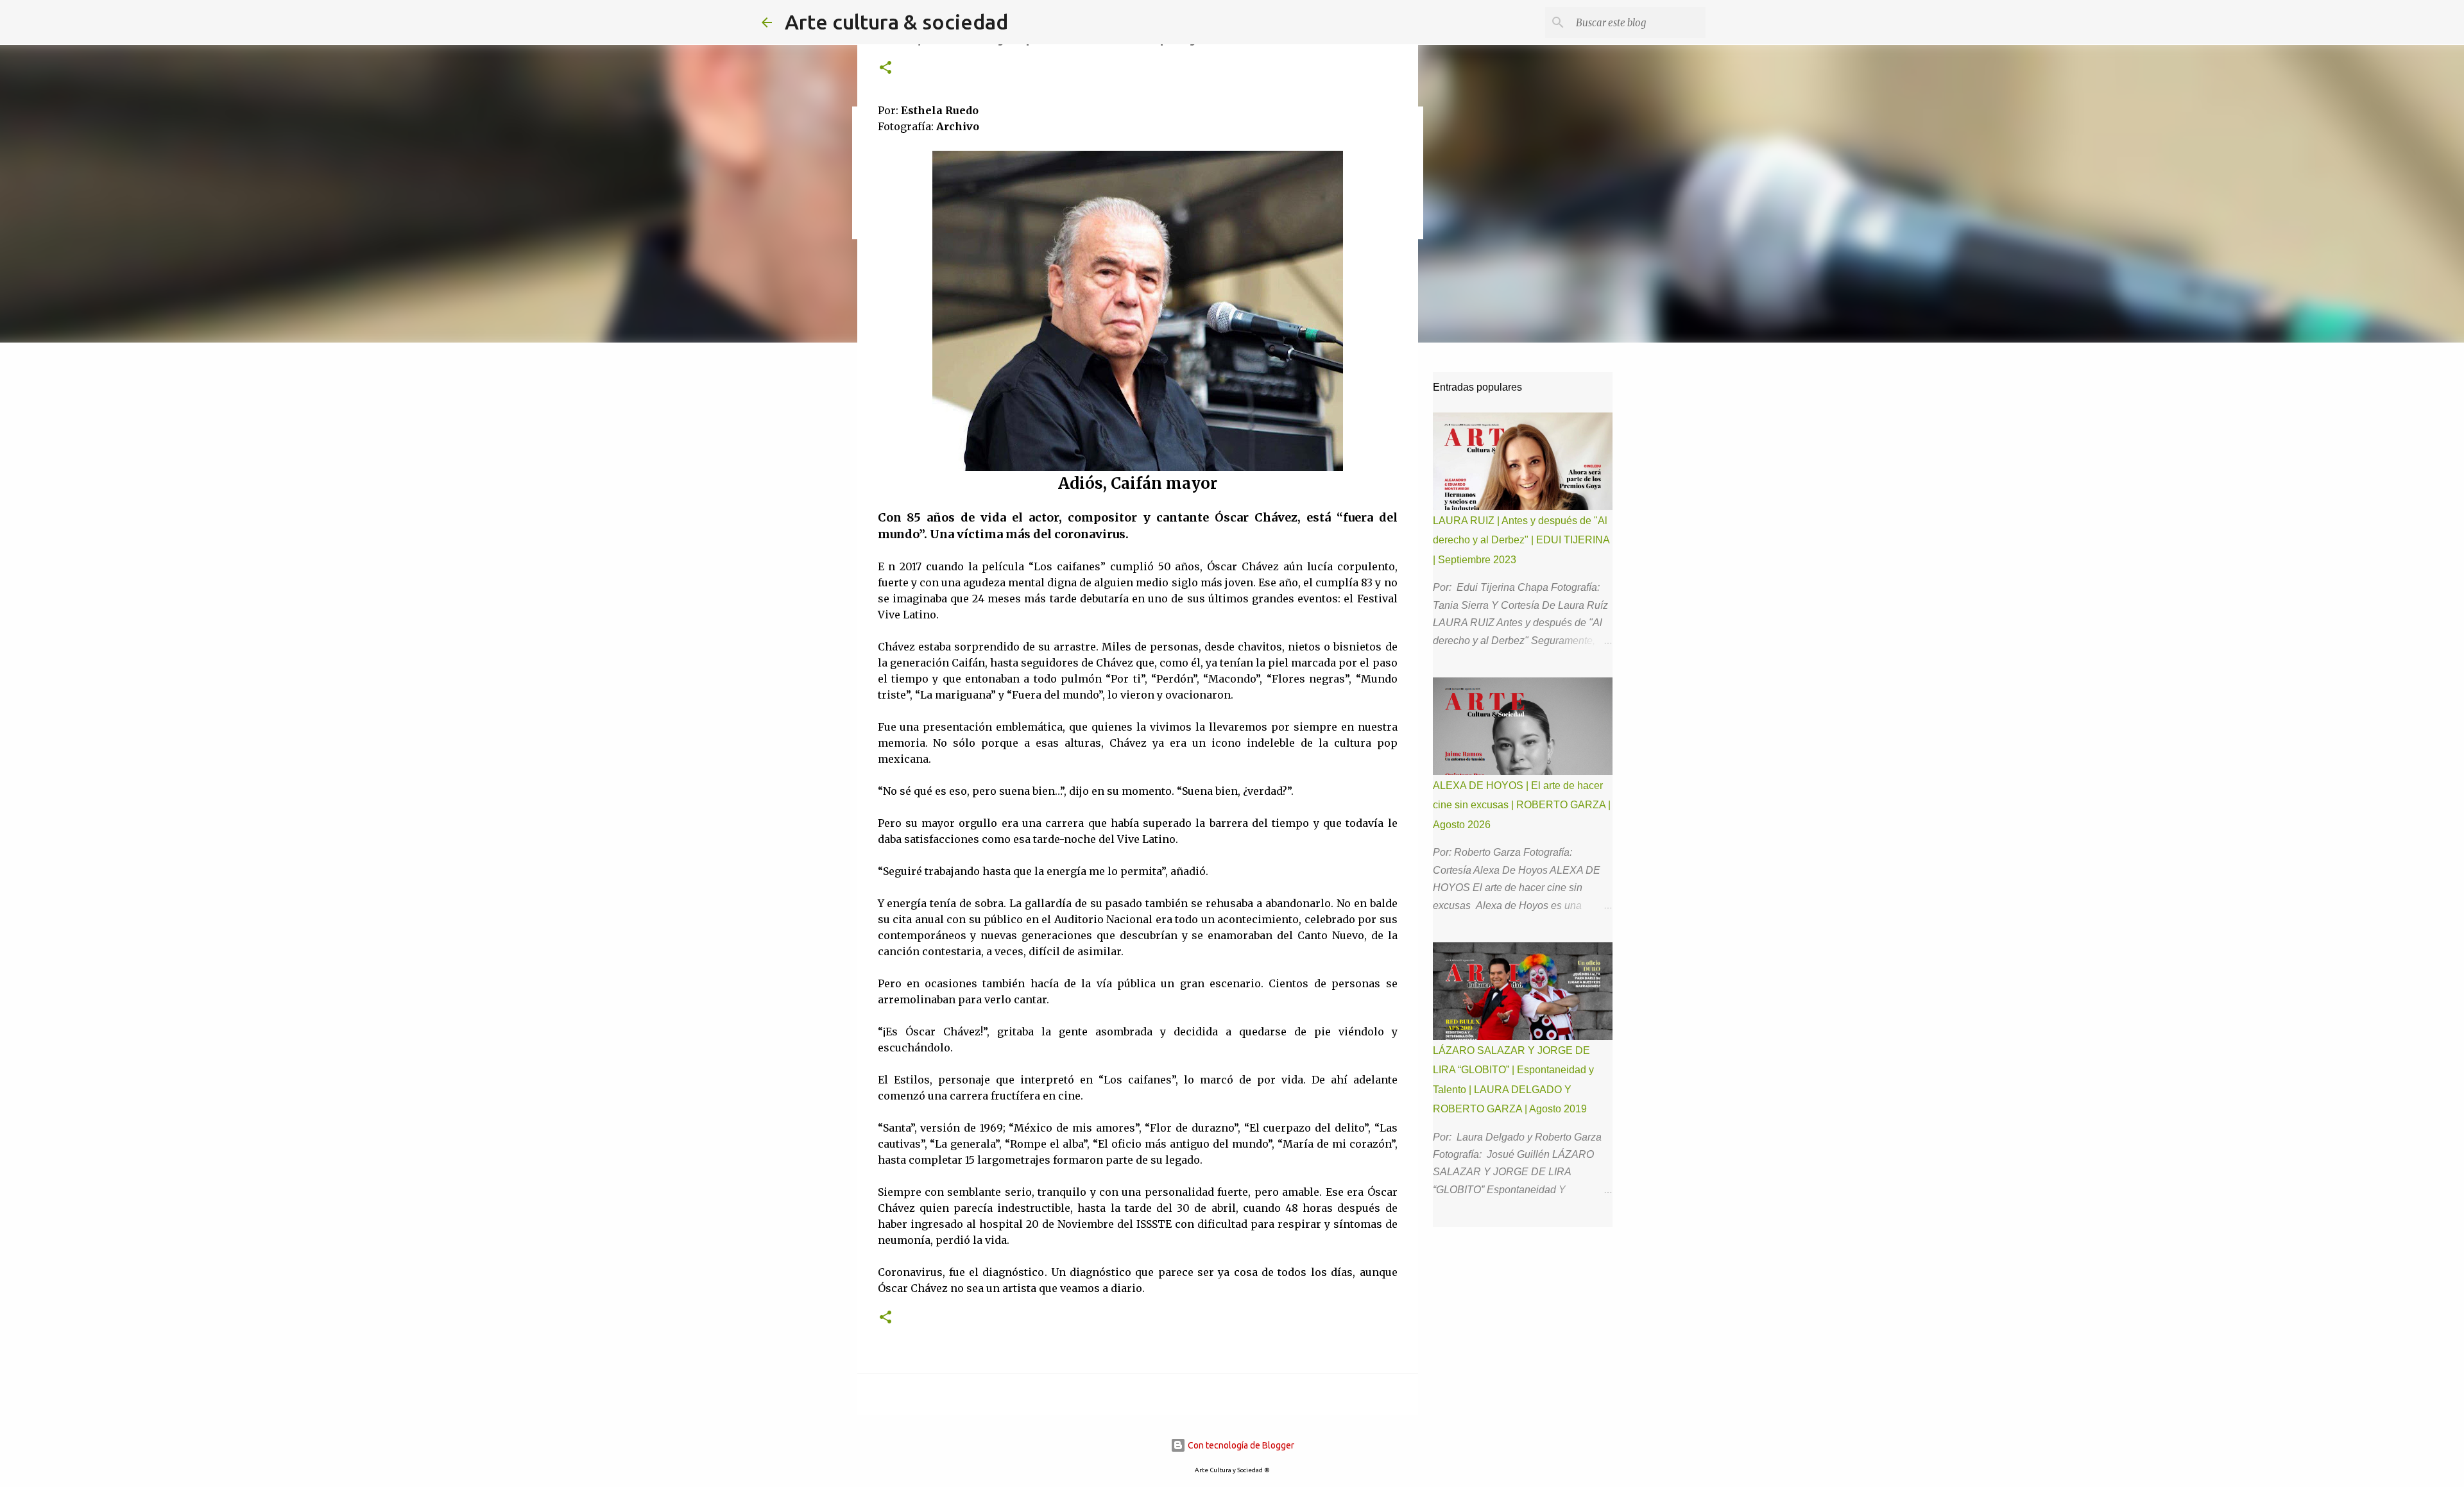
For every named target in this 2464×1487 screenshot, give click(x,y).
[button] (886, 68)
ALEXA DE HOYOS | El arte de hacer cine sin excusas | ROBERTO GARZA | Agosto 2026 (1522, 805)
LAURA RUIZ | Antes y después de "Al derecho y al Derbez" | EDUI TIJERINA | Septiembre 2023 (1521, 540)
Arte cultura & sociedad (896, 22)
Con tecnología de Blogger (1240, 1445)
